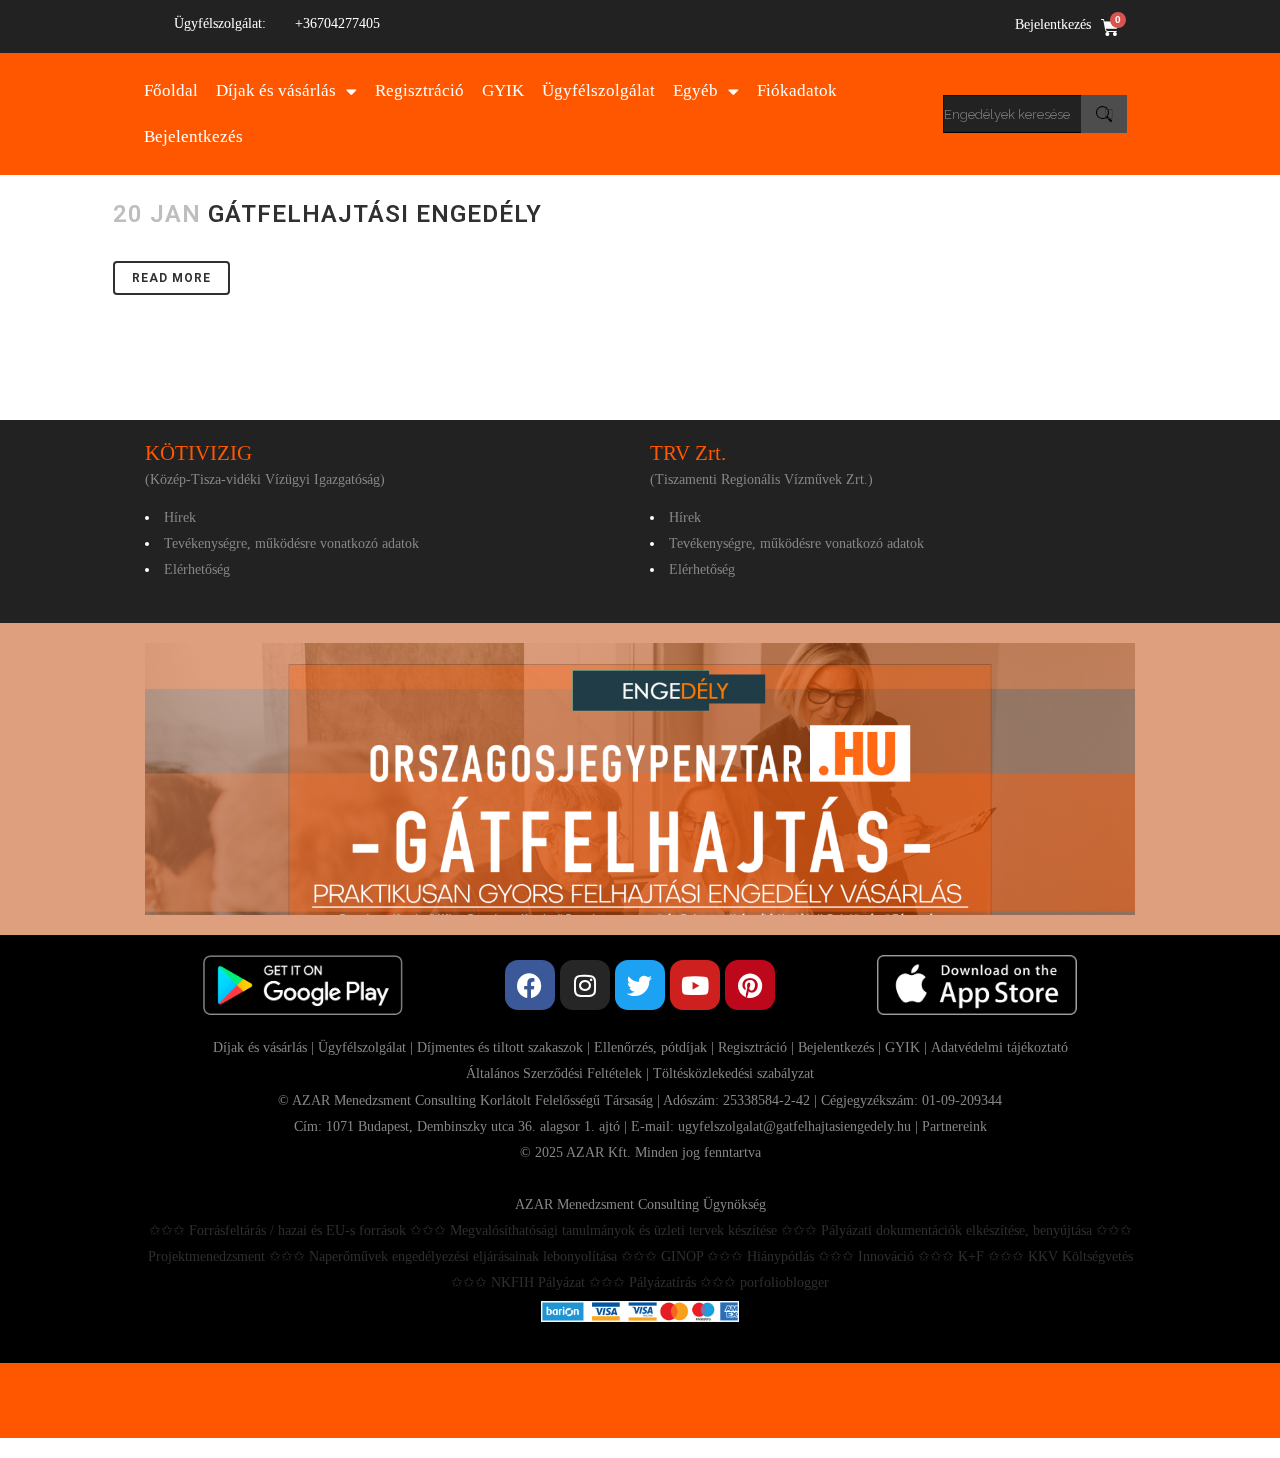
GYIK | (908, 1047)
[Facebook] (530, 985)
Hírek (180, 517)
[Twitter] (640, 985)
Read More (171, 278)
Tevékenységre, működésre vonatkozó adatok (291, 543)
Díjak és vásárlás (276, 90)
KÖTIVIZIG (198, 453)
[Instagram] (585, 985)
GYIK (503, 90)
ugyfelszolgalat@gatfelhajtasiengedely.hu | (800, 1126)
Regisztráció (419, 90)
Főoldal (171, 90)
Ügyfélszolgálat (598, 90)
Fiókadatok (797, 90)
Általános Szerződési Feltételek (554, 1073)
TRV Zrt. (688, 453)
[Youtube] (695, 985)
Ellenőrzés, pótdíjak (650, 1047)
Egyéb (695, 90)
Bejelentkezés (1053, 24)
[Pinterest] (750, 985)
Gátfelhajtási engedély (375, 214)
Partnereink (954, 1126)
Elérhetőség (197, 569)
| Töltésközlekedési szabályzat (728, 1073)
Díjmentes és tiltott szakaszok (500, 1047)
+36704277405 (337, 23)
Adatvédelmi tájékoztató (999, 1047)
